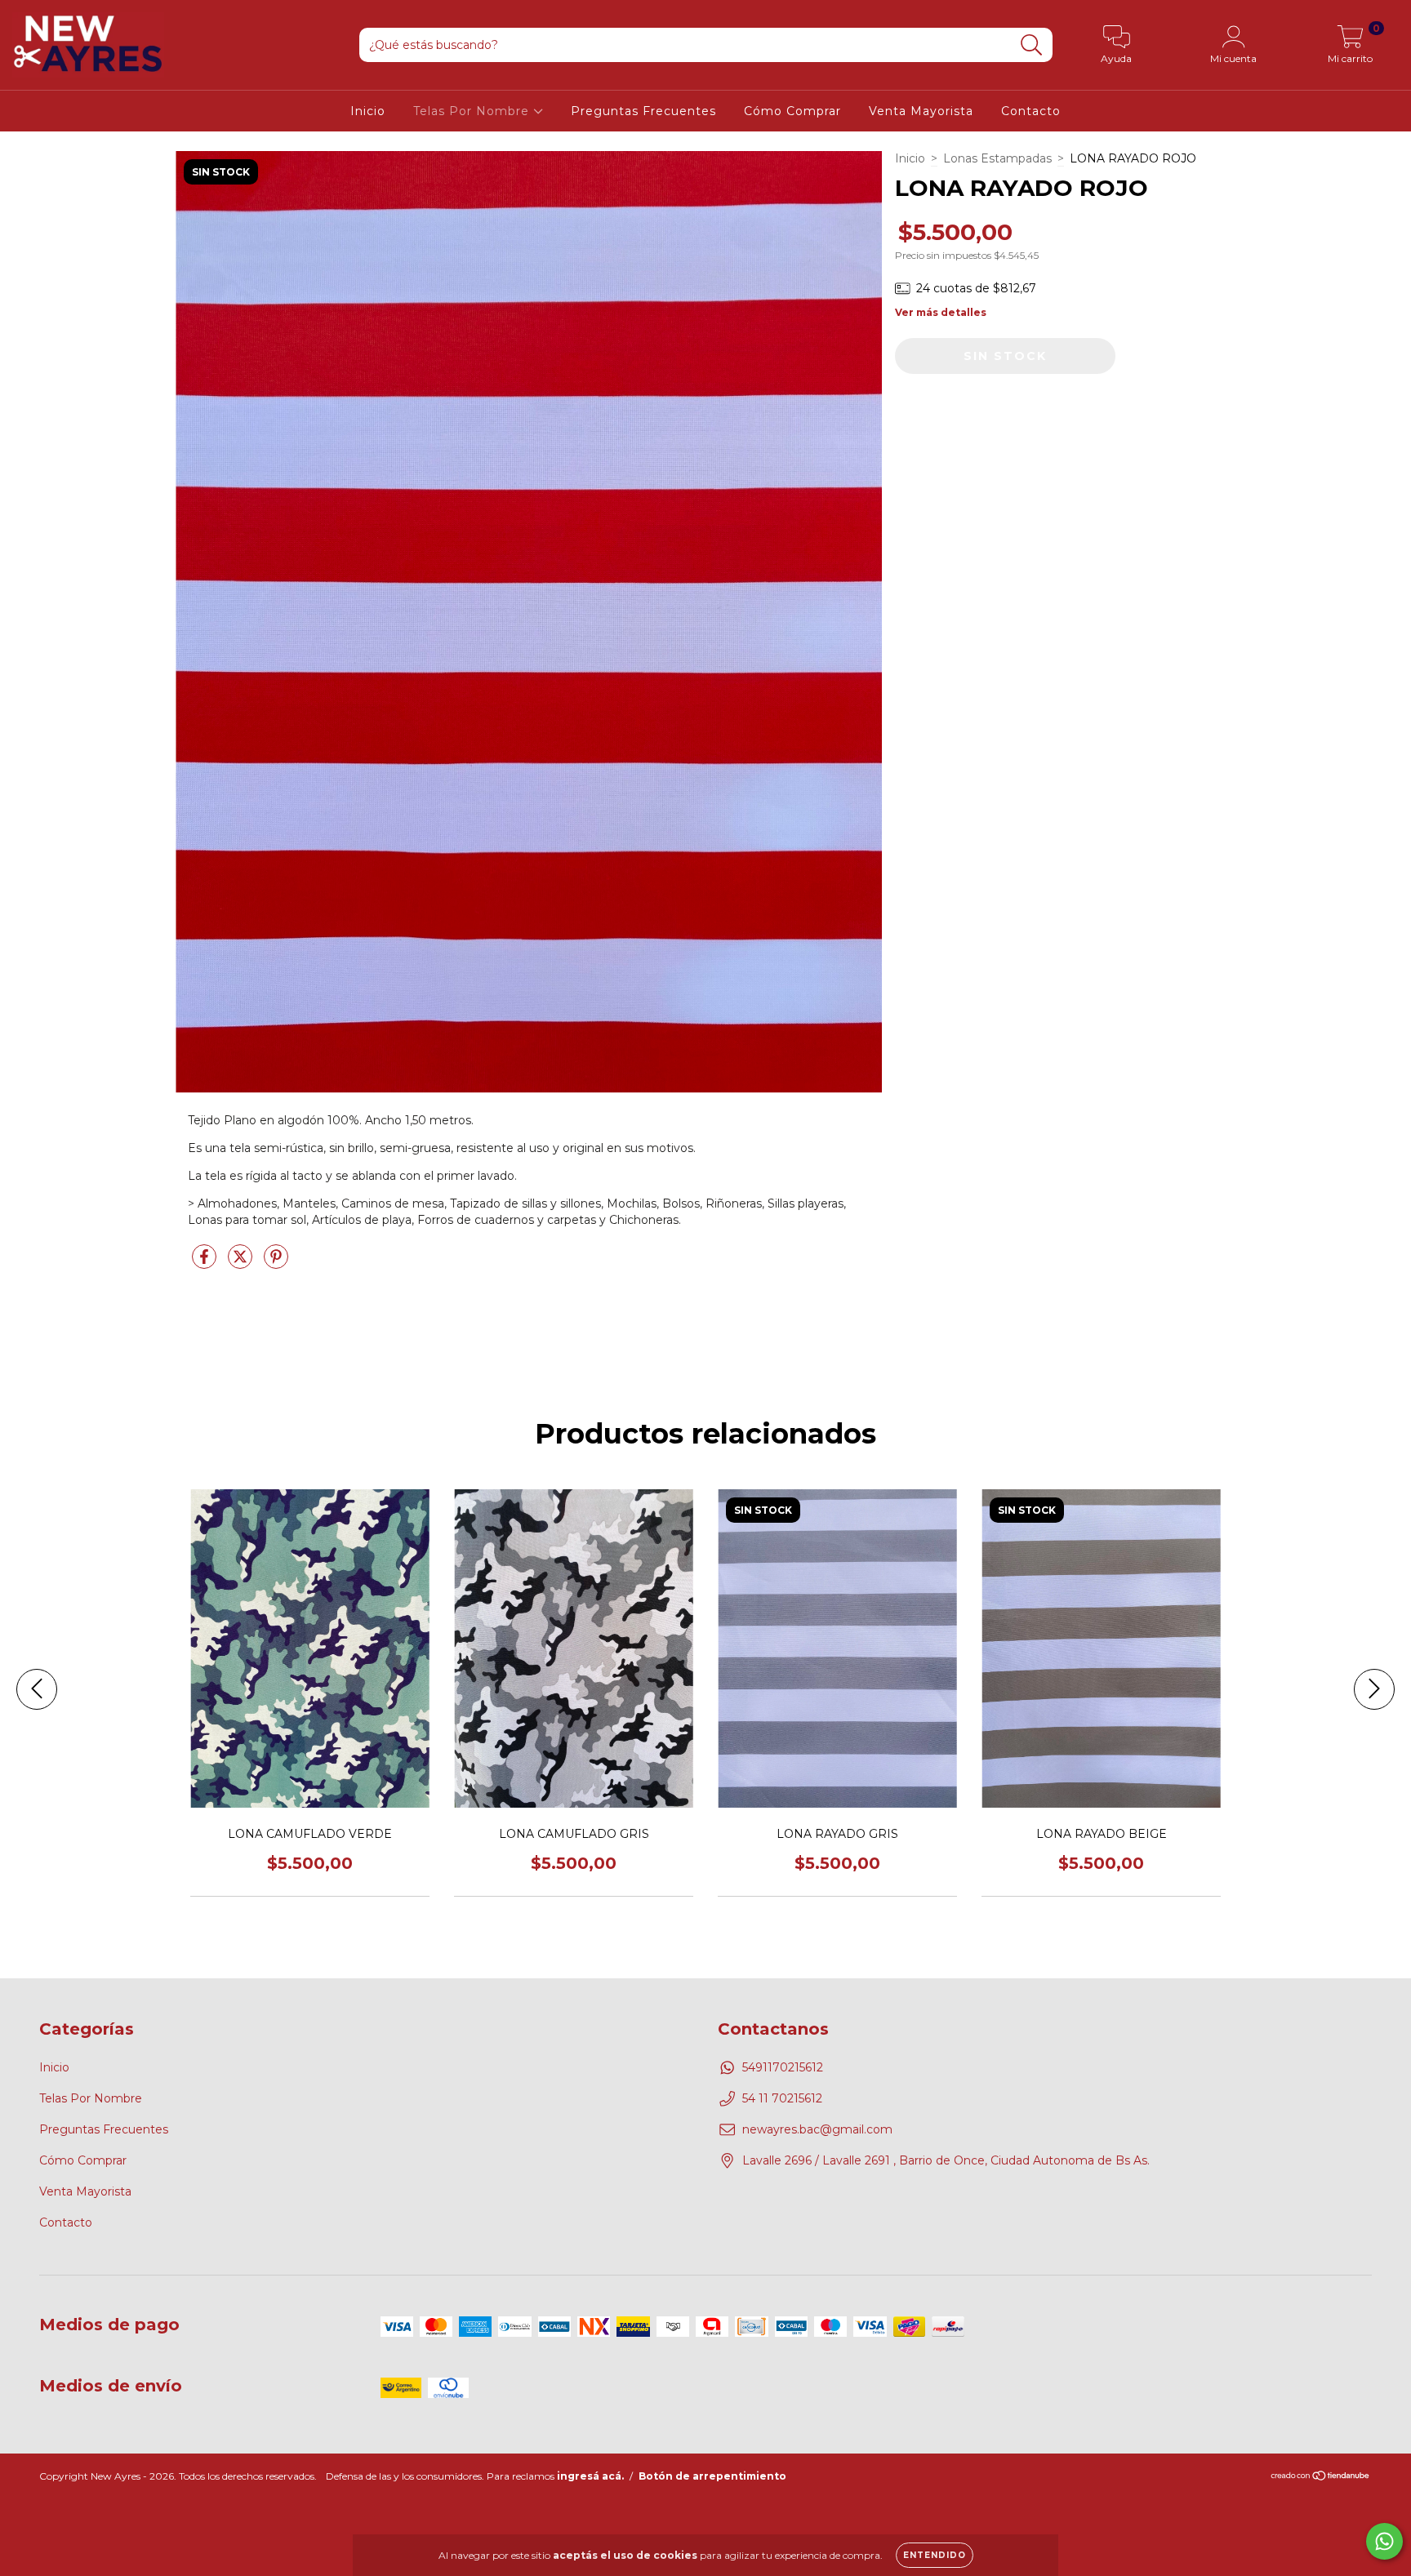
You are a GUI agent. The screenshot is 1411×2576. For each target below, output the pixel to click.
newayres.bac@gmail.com (817, 2129)
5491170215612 (783, 2067)
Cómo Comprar (792, 111)
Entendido (935, 2555)
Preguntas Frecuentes (643, 111)
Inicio (368, 111)
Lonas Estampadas (997, 158)
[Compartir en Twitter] (242, 1264)
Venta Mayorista (921, 111)
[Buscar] (1032, 45)
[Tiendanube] (1321, 2477)
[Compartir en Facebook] (206, 1264)
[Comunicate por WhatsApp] (1384, 2541)
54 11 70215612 (782, 2098)
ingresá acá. (590, 2476)
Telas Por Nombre (473, 111)
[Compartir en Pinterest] (276, 1264)
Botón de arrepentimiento (712, 2476)
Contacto (1031, 111)
